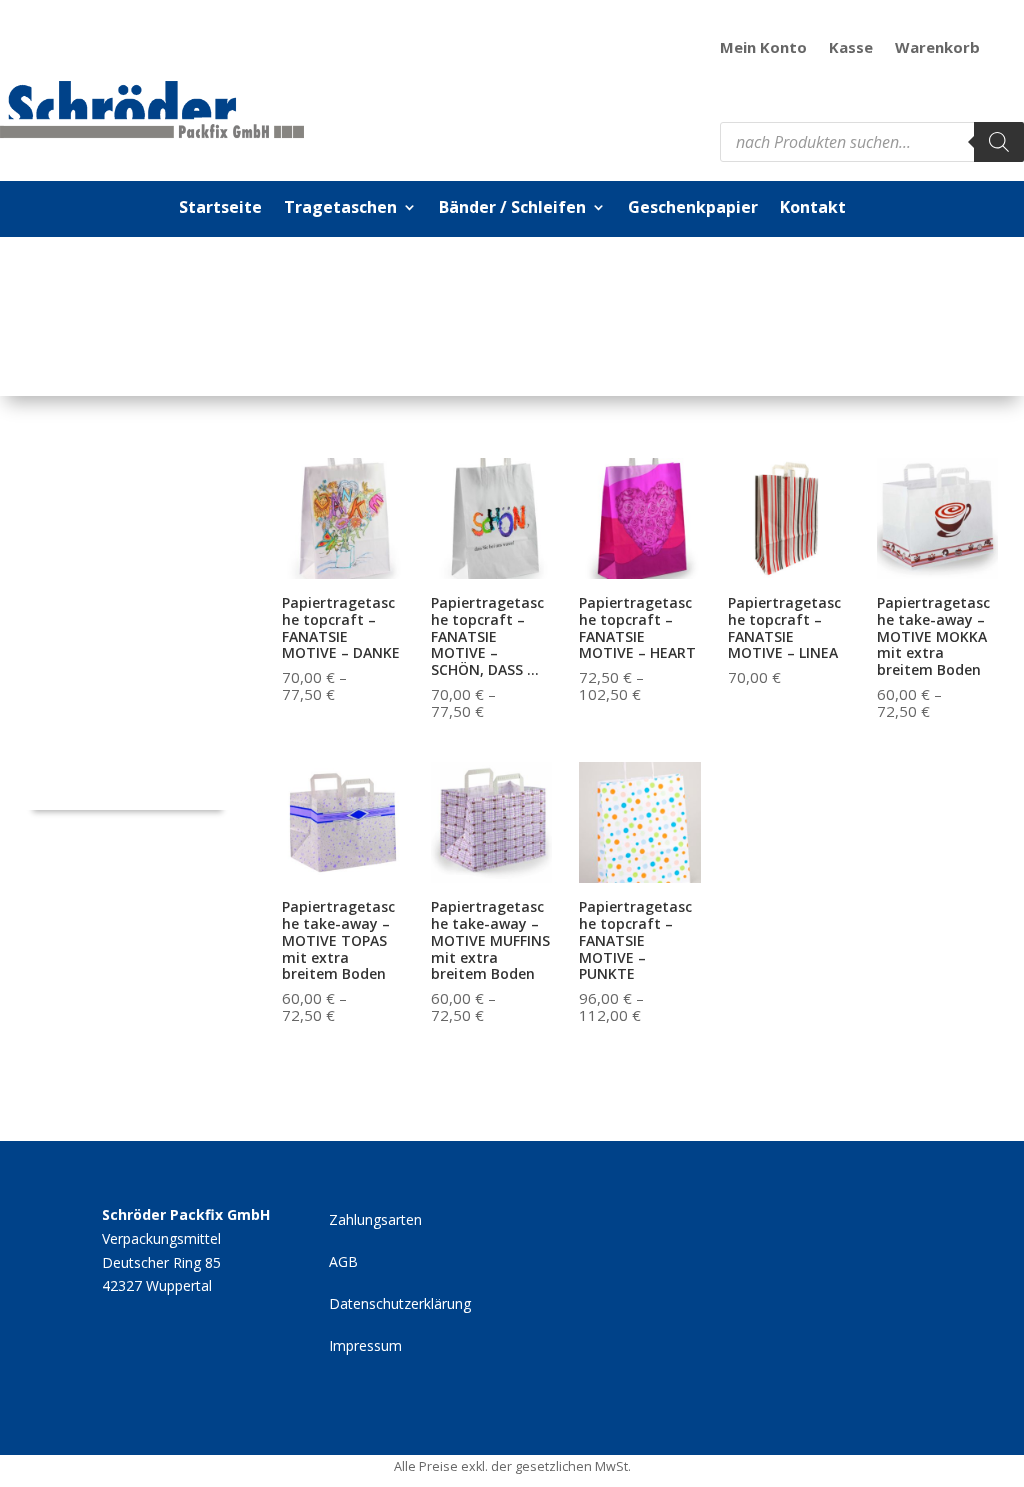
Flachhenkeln (82, 572)
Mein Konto (763, 48)
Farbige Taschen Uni (108, 619)
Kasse (851, 48)
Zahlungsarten (375, 1221)
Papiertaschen (87, 477)
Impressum (365, 1347)
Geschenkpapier (693, 209)
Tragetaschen (340, 209)
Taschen (174, 309)
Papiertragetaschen (270, 309)
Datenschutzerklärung (400, 1305)
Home (120, 309)
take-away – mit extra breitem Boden (116, 772)
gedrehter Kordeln (101, 524)
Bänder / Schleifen (512, 209)
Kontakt (813, 209)
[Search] (999, 142)
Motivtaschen (85, 667)
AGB (343, 1263)
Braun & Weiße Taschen (119, 715)
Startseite (220, 209)
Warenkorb (937, 48)
